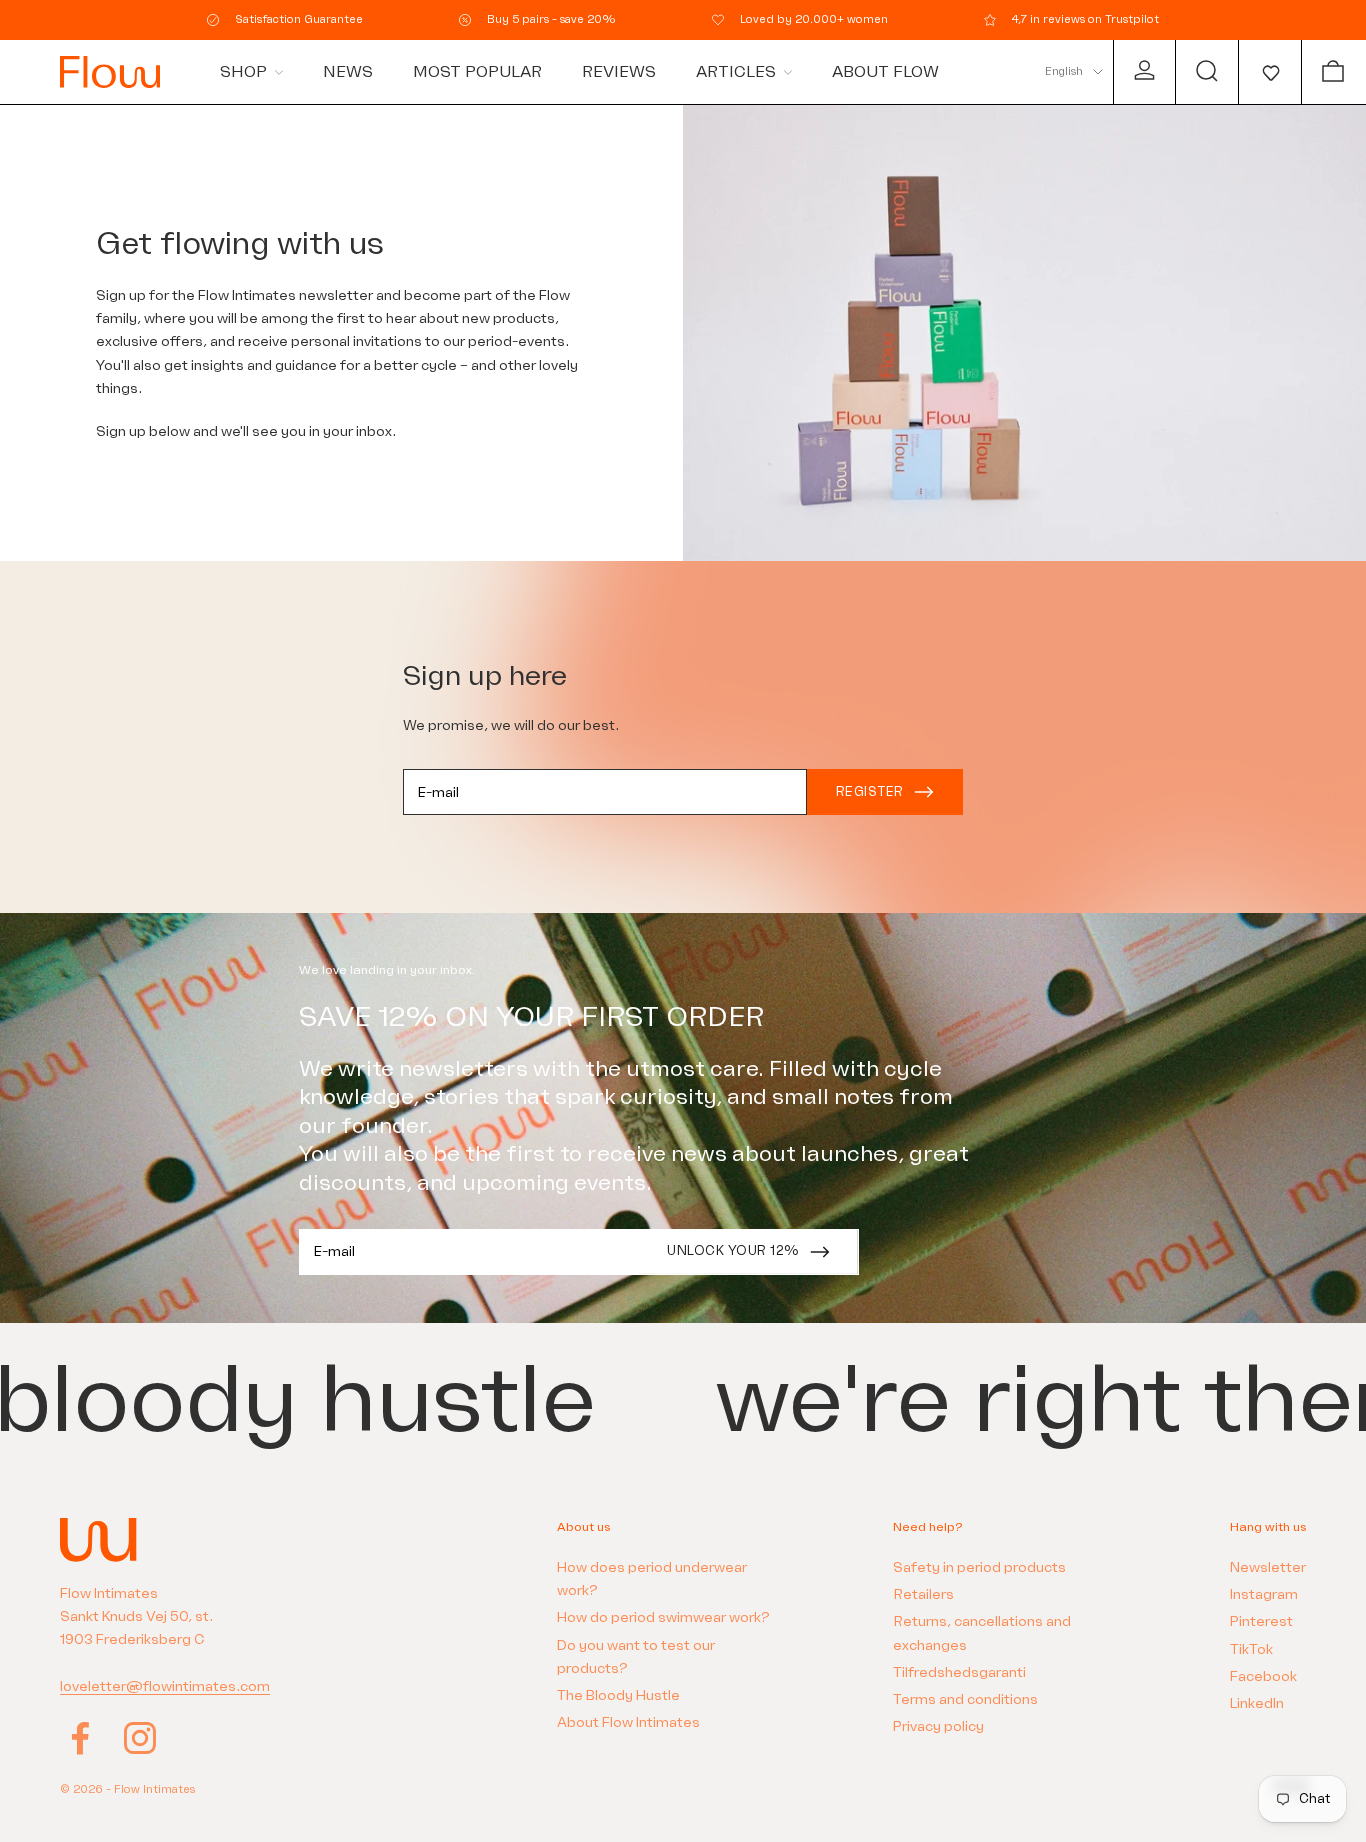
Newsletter (1268, 1567)
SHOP (243, 72)
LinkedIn (1257, 1703)
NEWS (348, 72)
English (1064, 71)
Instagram (1264, 1594)
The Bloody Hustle (618, 1695)
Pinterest (1261, 1621)
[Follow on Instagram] (140, 1738)
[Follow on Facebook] (80, 1738)
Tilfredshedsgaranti (959, 1672)
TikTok (1251, 1649)
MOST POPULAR (477, 72)
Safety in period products (979, 1567)
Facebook (1263, 1676)
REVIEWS (619, 72)
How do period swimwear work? (663, 1617)
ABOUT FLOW (885, 72)
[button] (1269, 72)
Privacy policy (938, 1726)
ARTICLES (736, 72)
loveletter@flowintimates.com (165, 1686)
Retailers (923, 1594)
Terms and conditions (965, 1699)
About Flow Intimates (628, 1722)
